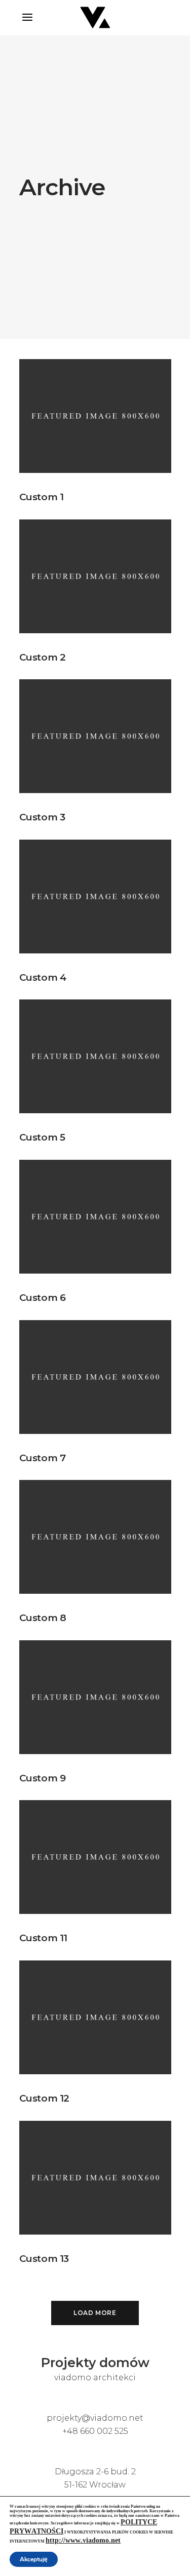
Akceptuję (34, 2559)
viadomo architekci (95, 2377)
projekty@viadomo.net (95, 2418)
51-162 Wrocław (95, 2485)
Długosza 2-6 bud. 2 (95, 2472)
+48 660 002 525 (95, 2431)
